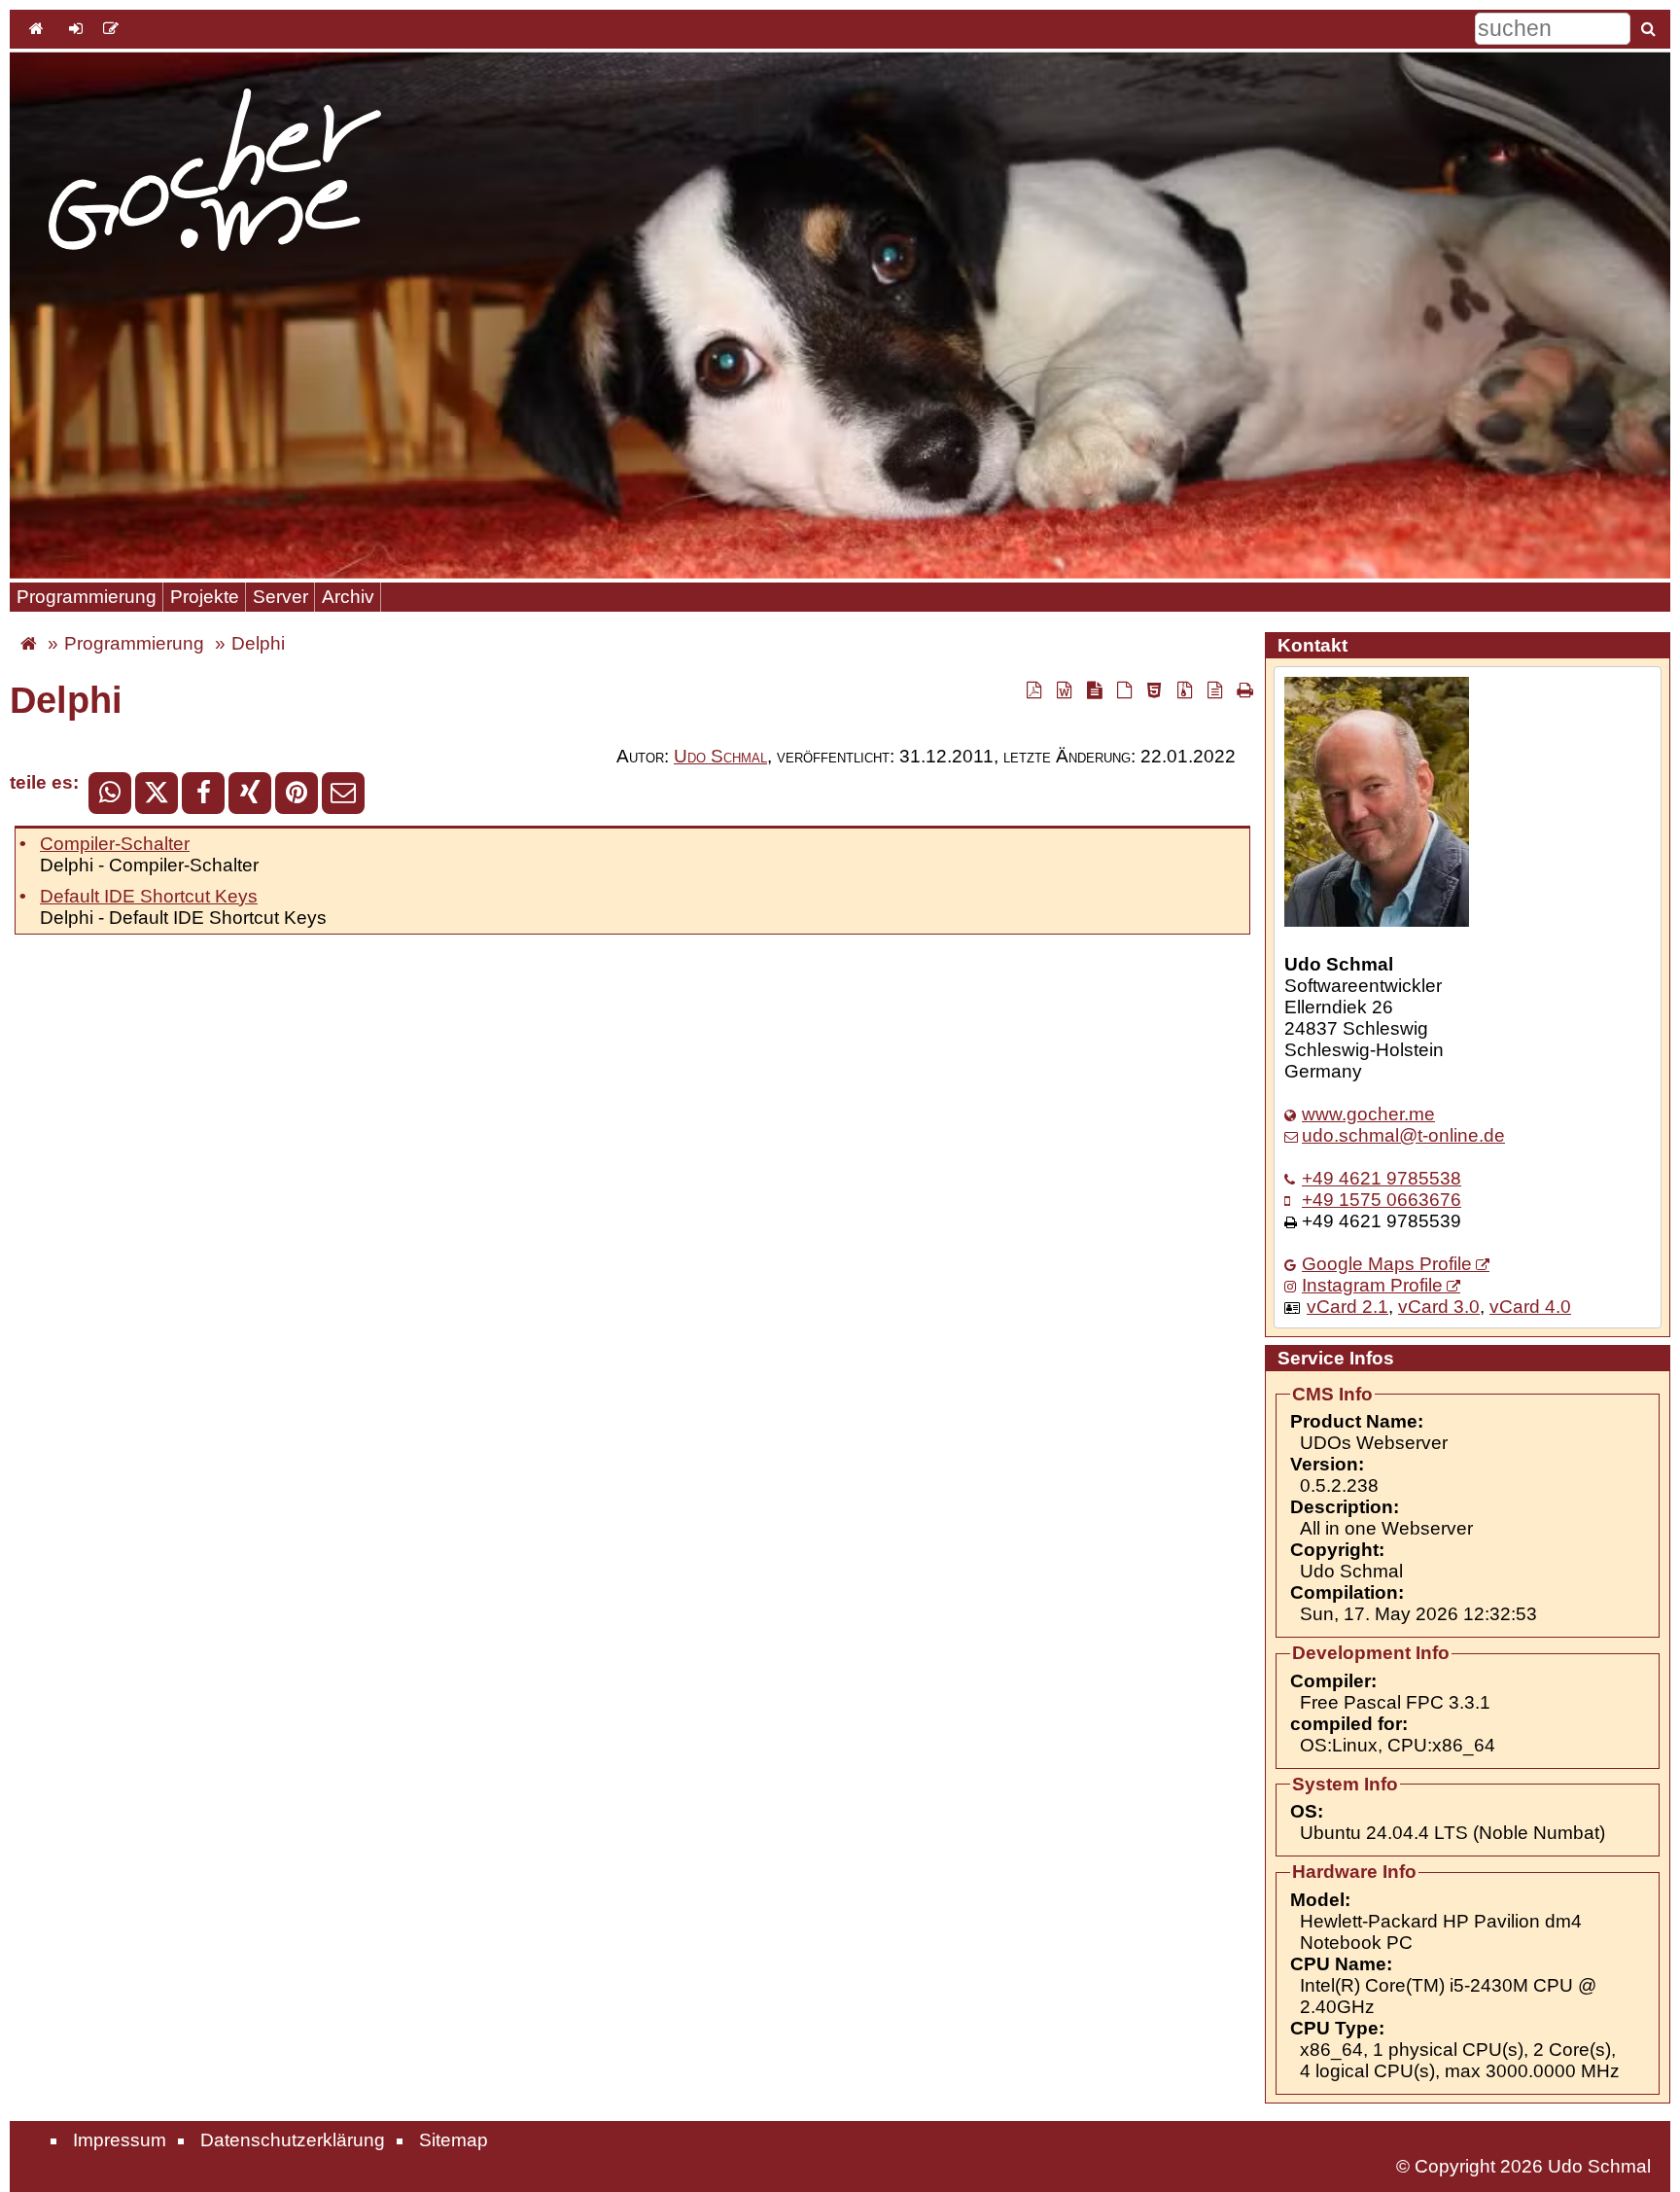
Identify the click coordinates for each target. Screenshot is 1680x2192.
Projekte (205, 597)
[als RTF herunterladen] (1064, 689)
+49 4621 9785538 (1382, 1178)
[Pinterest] (297, 793)
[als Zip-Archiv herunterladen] (1184, 689)
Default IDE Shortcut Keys (149, 896)
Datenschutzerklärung (293, 2140)
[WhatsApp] (110, 793)
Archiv (348, 597)
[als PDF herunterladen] (1033, 689)
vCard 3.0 (1439, 1307)
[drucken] (1242, 689)
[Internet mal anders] (29, 643)
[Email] (343, 793)
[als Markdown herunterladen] (1094, 689)
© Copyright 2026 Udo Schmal (1523, 2166)
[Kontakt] (111, 28)
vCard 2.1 (1347, 1307)
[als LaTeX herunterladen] (1124, 689)
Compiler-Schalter (115, 844)
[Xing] (250, 793)
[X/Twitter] (157, 793)
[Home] (36, 28)
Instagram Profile (1372, 1285)
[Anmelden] (76, 28)
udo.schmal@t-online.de (1403, 1135)
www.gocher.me (1368, 1114)
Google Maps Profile (1387, 1264)
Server (280, 597)
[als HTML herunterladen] (1154, 689)
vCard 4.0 (1530, 1307)
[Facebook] (203, 793)
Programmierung (87, 597)
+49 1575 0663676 (1382, 1200)
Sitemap (454, 2140)
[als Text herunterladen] (1214, 689)
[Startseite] (215, 172)
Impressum (120, 2140)
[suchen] (1648, 28)
